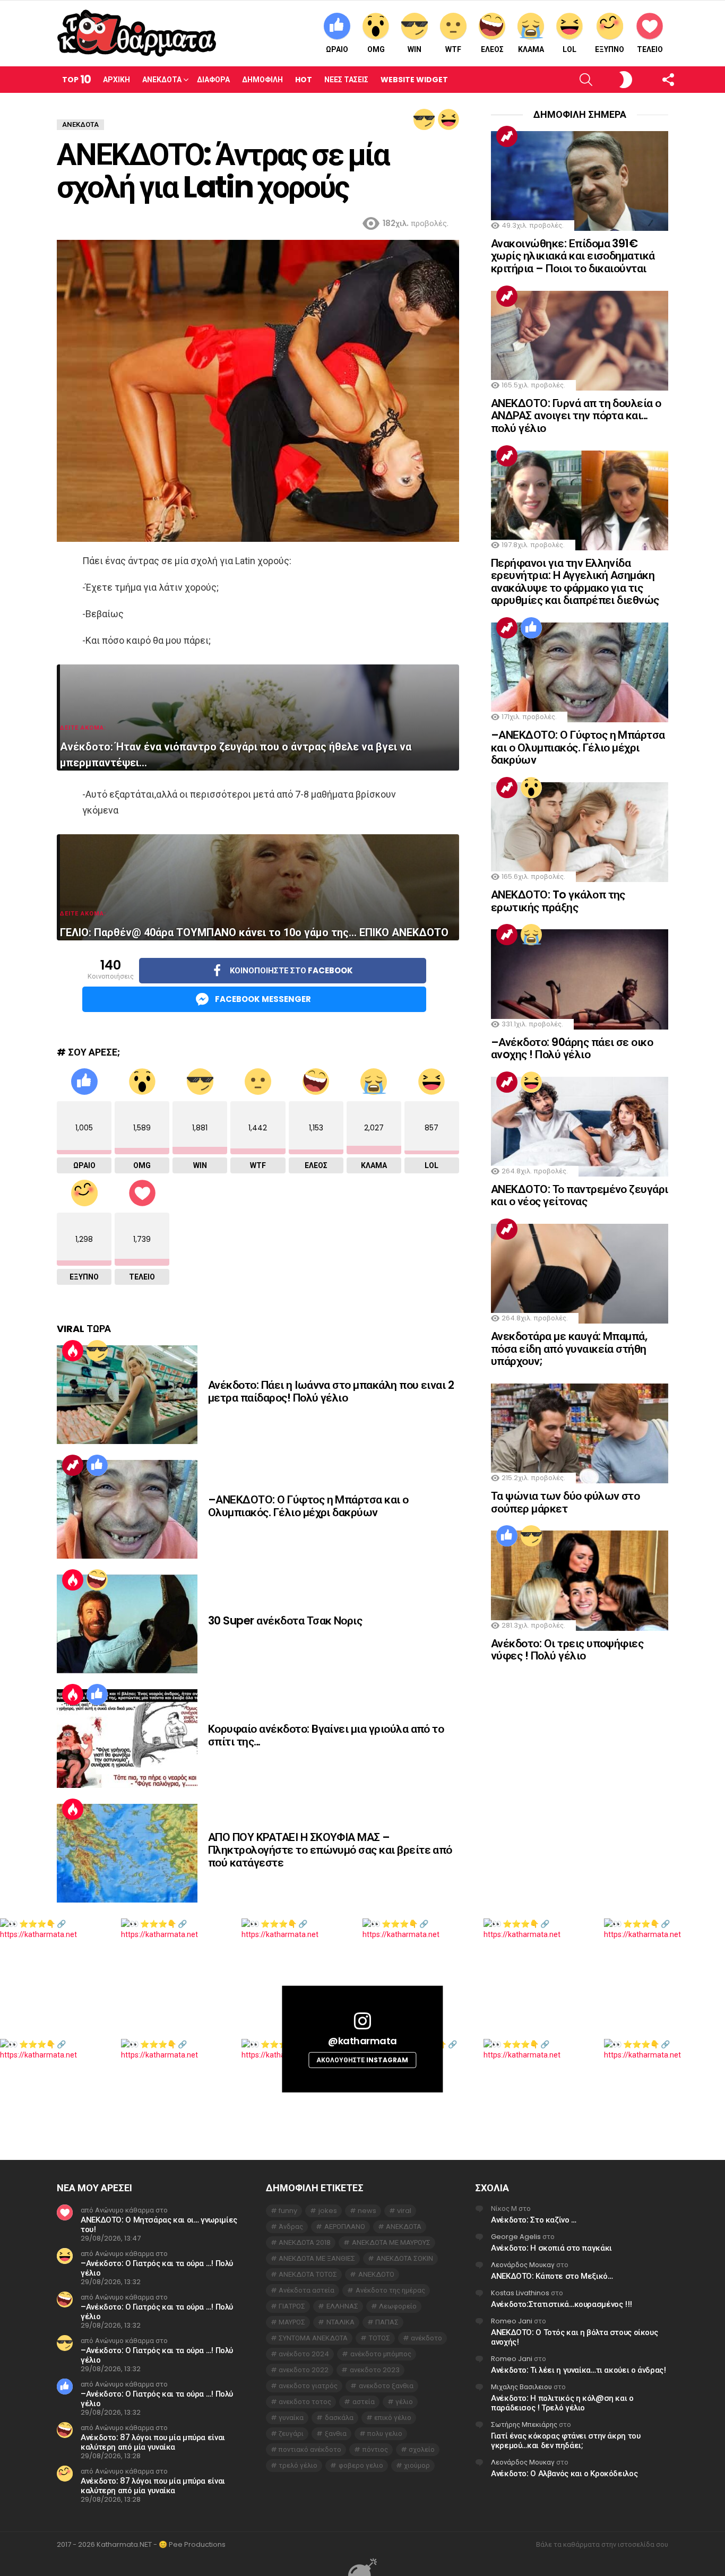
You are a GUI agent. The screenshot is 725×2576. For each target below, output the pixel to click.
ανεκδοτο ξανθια (386, 2386)
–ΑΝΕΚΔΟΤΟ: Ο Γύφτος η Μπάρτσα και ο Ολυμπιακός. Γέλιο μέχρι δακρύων (308, 1506)
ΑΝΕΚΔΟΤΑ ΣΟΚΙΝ (405, 2258)
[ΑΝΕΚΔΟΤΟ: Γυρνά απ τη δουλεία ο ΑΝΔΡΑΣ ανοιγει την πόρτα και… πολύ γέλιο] (580, 341)
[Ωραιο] (97, 1465)
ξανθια (336, 2434)
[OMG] (531, 788)
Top (76, 79)
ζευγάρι (291, 2434)
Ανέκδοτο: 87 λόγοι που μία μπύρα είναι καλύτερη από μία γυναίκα (153, 2442)
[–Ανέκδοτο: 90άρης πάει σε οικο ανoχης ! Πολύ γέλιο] (580, 979)
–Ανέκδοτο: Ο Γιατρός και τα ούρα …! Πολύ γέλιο (157, 2268)
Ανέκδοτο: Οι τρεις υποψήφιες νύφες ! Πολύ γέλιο (567, 1650)
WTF (453, 49)
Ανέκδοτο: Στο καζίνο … (534, 2220)
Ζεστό (73, 1351)
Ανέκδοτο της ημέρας (390, 2290)
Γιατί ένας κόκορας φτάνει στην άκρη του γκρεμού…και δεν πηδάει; (566, 2440)
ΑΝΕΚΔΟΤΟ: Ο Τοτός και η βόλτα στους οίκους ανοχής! (574, 2337)
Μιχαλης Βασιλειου (521, 2387)
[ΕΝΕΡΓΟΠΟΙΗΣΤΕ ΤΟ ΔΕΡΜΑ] (608, 80)
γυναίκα (291, 2418)
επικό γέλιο (393, 2418)
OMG (376, 49)
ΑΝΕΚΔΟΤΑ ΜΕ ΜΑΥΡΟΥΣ (391, 2242)
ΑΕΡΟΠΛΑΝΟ (345, 2227)
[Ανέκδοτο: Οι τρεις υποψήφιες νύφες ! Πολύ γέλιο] (580, 1580)
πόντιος (375, 2449)
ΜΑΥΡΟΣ (292, 2322)
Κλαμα (531, 49)
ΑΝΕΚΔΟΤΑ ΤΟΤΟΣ (308, 2274)
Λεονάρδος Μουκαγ (523, 2265)
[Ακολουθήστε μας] (650, 80)
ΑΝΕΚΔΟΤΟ (376, 2274)
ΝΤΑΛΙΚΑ (340, 2322)
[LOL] (448, 119)
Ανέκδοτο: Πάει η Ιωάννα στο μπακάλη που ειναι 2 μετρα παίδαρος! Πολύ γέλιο (331, 1391)
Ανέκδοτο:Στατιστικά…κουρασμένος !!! (562, 2304)
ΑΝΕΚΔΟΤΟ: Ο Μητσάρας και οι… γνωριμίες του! (159, 2224)
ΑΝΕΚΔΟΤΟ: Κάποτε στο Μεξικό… (552, 2276)
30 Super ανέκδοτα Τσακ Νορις (285, 1620)
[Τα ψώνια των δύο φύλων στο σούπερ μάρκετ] (580, 1433)
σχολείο (422, 2449)
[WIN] (424, 119)
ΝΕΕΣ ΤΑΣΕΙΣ (346, 80)
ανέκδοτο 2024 (304, 2354)
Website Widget (414, 80)
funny (288, 2211)
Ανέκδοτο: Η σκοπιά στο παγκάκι (551, 2248)
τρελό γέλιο (298, 2465)
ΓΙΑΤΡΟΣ (292, 2306)
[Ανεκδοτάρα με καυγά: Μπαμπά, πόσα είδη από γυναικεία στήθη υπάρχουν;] (580, 1274)
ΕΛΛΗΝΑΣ (342, 2306)
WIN (415, 49)
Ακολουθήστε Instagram (362, 2060)
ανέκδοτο (426, 2338)
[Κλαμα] (531, 935)
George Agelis (516, 2237)
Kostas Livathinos (520, 2293)
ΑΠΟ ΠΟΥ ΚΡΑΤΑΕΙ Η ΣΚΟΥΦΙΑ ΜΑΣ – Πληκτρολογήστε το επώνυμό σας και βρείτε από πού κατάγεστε (330, 1849)
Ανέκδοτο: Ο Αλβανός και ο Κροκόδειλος (564, 2473)
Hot (304, 80)
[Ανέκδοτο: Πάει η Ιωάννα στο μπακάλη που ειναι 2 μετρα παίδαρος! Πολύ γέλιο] (127, 1395)
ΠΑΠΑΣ (387, 2322)
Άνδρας (291, 2227)
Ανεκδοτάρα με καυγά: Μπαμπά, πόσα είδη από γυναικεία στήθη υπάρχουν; (569, 1348)
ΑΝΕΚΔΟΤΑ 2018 (305, 2242)
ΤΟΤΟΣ (379, 2338)
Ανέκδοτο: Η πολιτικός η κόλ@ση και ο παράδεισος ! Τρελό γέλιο (562, 2403)
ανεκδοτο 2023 (375, 2370)
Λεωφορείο (398, 2306)
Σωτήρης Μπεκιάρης (524, 2424)
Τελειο (650, 49)
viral (404, 2211)
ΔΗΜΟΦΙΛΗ (262, 80)
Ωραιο (337, 49)
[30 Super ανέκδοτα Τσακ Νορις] (127, 1624)
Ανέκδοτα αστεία (307, 2290)
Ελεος (492, 49)
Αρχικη (116, 80)
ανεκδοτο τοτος (305, 2402)
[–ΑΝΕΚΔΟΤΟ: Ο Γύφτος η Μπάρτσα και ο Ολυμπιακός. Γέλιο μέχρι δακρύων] (127, 1509)
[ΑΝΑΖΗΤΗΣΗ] (568, 80)
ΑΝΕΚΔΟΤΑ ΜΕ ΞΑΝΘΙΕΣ (317, 2258)
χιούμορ (417, 2465)
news (367, 2211)
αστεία (364, 2402)
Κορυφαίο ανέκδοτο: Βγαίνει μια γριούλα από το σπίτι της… (326, 1735)
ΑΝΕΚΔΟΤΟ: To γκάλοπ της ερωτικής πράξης (558, 901)
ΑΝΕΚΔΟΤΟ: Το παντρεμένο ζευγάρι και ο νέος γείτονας (580, 1195)
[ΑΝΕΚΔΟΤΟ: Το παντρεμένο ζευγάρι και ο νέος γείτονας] (580, 1127)
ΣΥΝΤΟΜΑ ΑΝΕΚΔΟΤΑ (313, 2338)
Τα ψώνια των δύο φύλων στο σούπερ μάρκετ (565, 1502)
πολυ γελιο (385, 2434)
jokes (328, 2211)
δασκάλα (339, 2418)
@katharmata (362, 2041)
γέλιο (404, 2402)
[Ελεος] (97, 1580)
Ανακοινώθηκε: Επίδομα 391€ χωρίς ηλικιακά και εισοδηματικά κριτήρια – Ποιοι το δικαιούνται (573, 256)
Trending (73, 1465)
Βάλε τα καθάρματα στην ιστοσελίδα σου (602, 2545)
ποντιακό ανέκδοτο (310, 2449)
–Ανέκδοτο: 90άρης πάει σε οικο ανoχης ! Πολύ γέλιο (572, 1048)
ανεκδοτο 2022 (304, 2370)
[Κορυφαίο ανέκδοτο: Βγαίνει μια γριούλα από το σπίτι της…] (127, 1739)
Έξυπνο (610, 49)
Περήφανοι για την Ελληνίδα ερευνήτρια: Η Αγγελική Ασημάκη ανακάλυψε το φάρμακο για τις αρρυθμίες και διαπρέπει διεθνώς (575, 582)
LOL (569, 49)
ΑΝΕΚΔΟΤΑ (404, 2227)
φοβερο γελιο (361, 2465)
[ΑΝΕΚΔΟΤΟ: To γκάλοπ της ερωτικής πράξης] (580, 832)
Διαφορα (213, 80)
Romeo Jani (512, 2321)
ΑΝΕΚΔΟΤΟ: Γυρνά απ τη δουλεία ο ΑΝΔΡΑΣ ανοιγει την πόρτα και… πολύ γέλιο (576, 416)
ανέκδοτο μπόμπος (381, 2354)
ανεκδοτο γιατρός (308, 2386)
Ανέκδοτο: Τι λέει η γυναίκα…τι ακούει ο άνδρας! (578, 2370)
